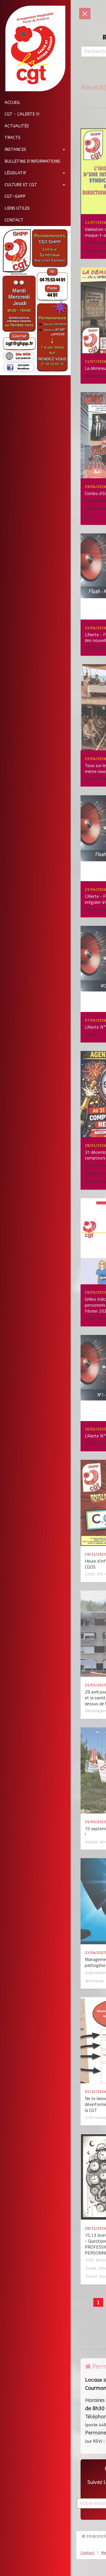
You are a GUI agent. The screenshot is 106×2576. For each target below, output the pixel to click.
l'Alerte (91, 1034)
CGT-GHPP (15, 196)
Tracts (12, 138)
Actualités (17, 126)
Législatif (15, 173)
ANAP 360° (94, 648)
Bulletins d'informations (32, 161)
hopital (91, 1842)
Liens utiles (17, 208)
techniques (94, 1981)
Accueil (12, 103)
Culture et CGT (21, 185)
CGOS (90, 1574)
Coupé (90, 2268)
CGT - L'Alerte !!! (22, 114)
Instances (15, 150)
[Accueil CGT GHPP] (33, 48)
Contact (14, 220)
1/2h (89, 2260)
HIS (99, 1574)
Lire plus (64, 198)
